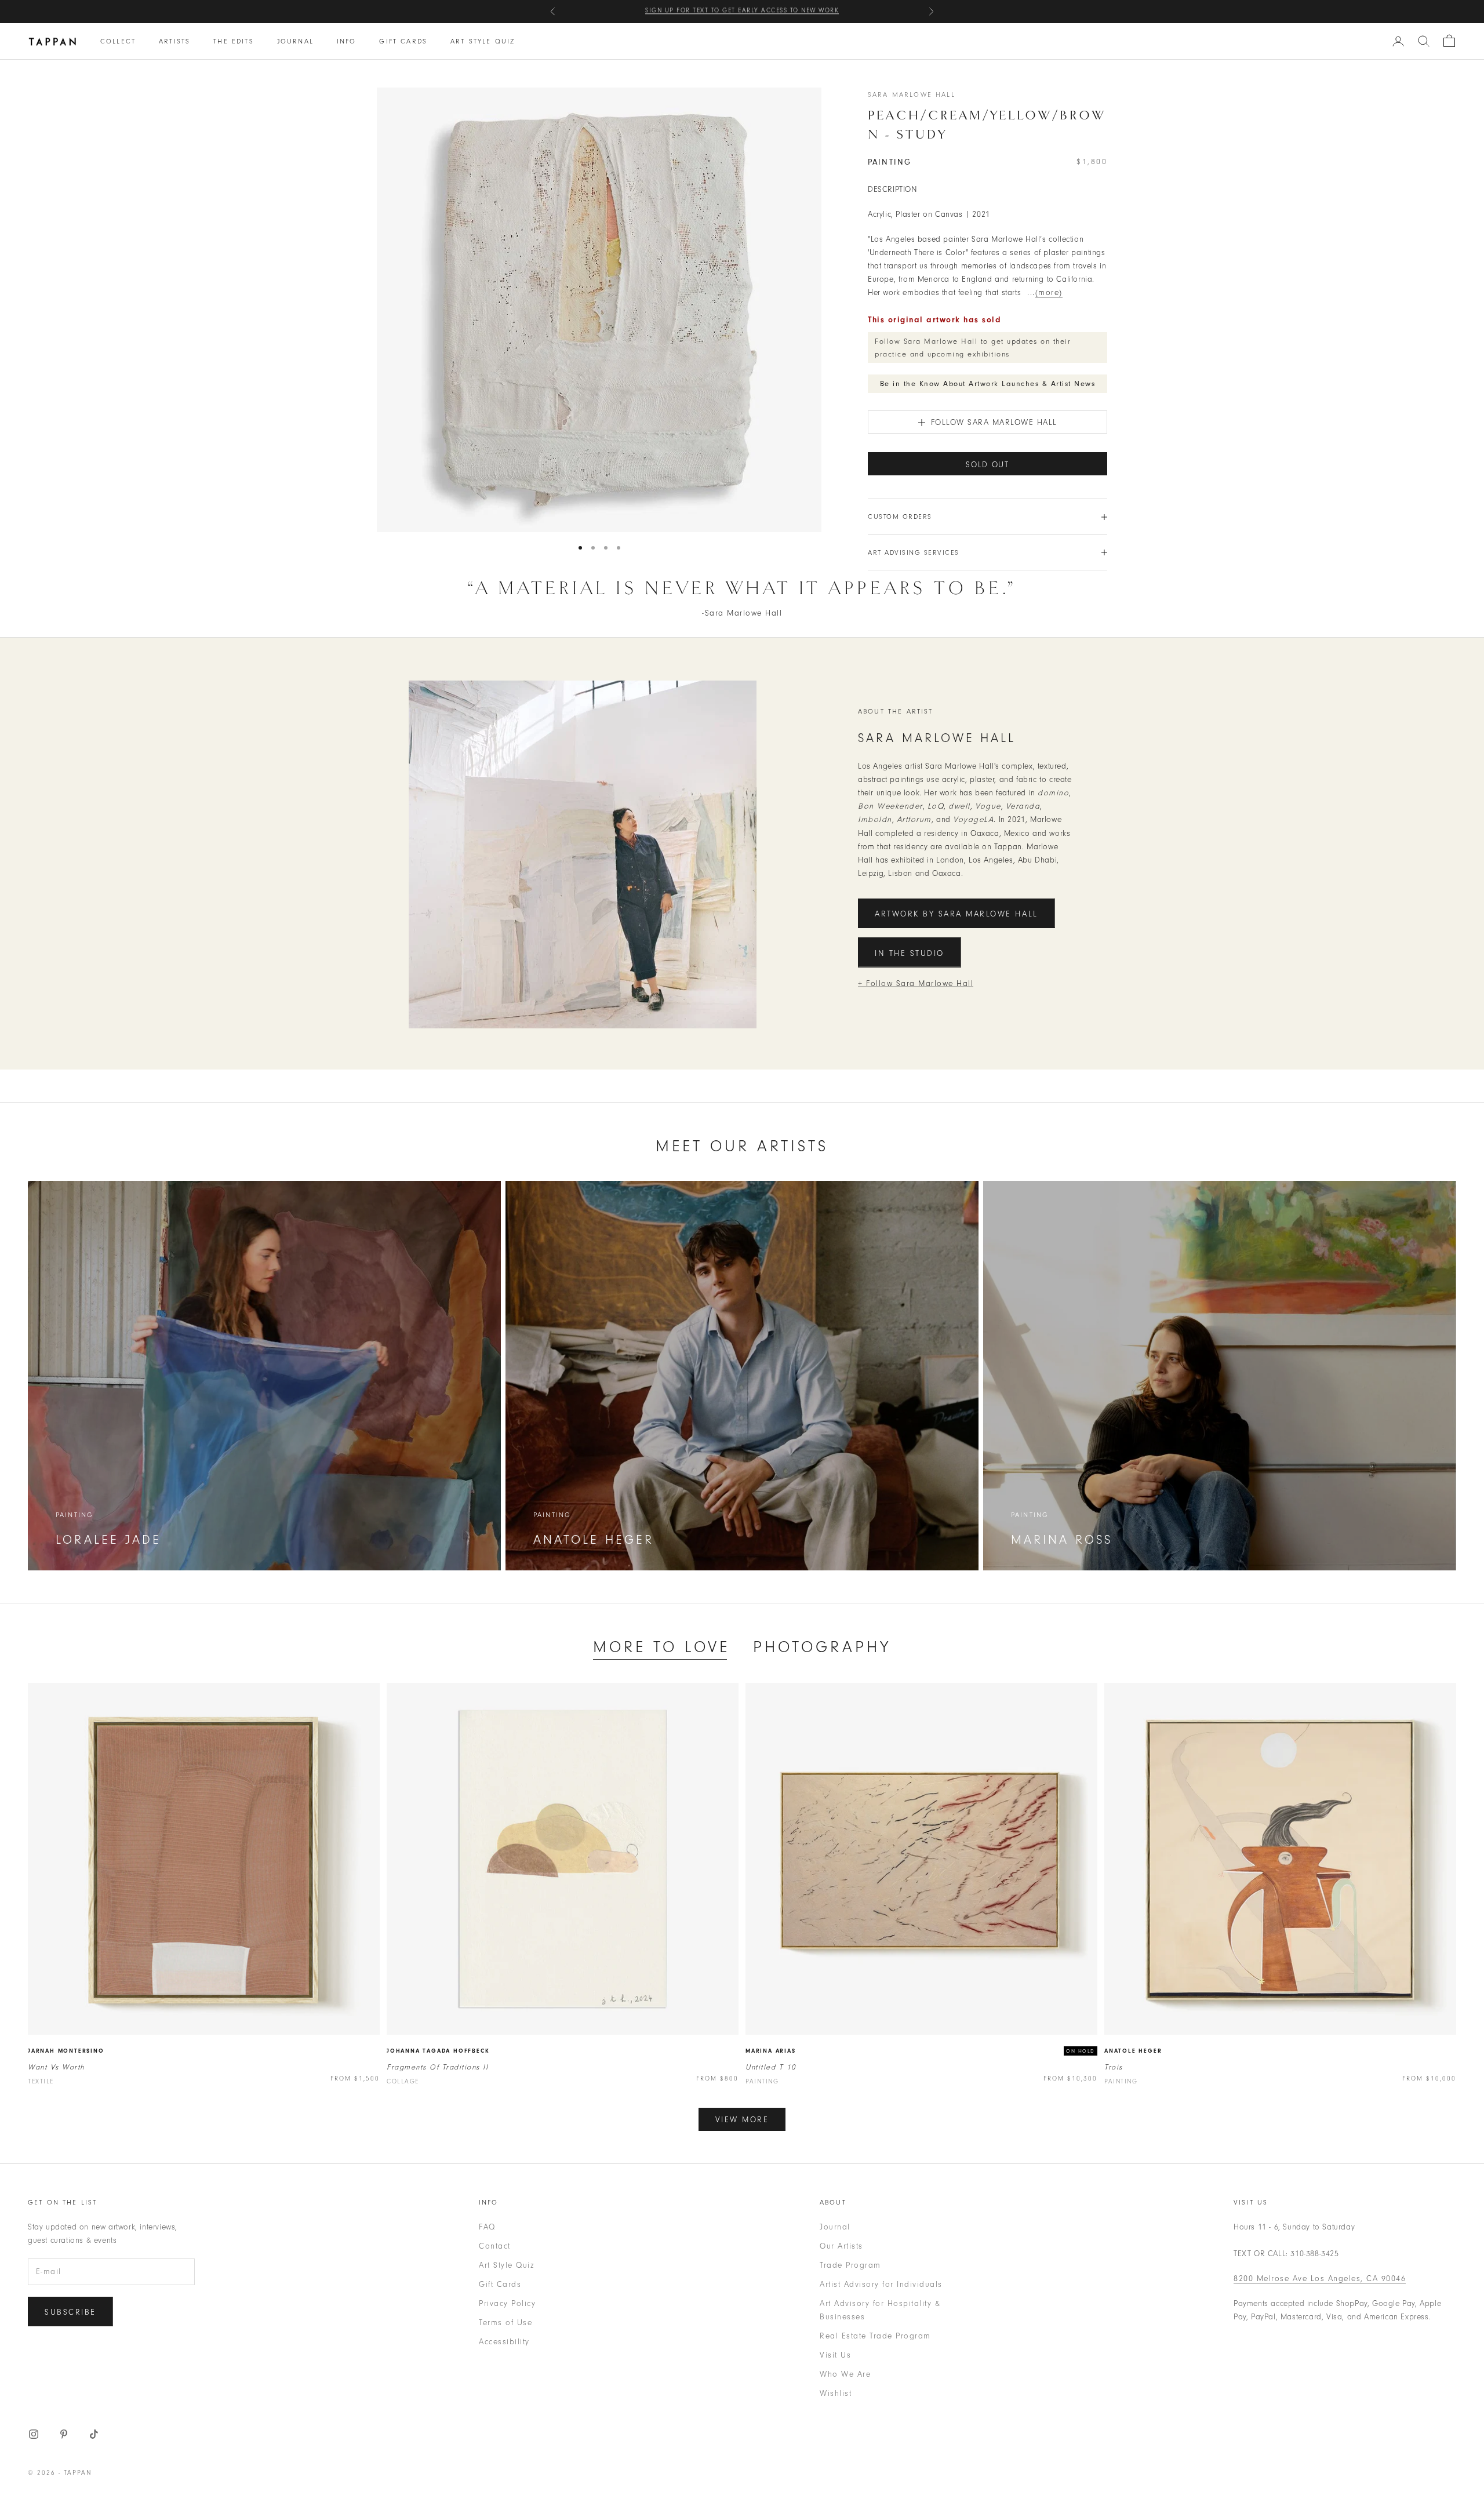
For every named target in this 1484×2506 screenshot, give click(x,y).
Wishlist (836, 2393)
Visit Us (835, 2355)
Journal (295, 41)
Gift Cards (403, 41)
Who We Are (845, 2374)
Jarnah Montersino (66, 2051)
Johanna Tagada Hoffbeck (438, 2051)
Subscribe (70, 2312)
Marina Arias (771, 2051)
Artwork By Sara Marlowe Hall (956, 914)
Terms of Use (505, 2323)
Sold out (987, 465)
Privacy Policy (507, 2303)
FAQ (487, 2227)
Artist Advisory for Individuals (881, 2284)
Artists (174, 41)
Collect (118, 41)
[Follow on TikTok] (94, 2434)
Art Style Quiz (483, 41)
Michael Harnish (812, 11)
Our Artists (841, 2246)
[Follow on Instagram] (34, 2434)
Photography (822, 1647)
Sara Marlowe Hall (912, 94)
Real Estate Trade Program (875, 2336)
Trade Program (850, 2265)
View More (742, 2120)
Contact (495, 2246)
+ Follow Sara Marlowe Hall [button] (916, 983)
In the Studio (910, 953)
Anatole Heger (1133, 2051)
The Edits (233, 41)
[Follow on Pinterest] (64, 2434)
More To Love (661, 1647)
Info (347, 41)
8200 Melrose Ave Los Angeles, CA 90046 (1320, 2278)
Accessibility (504, 2342)
